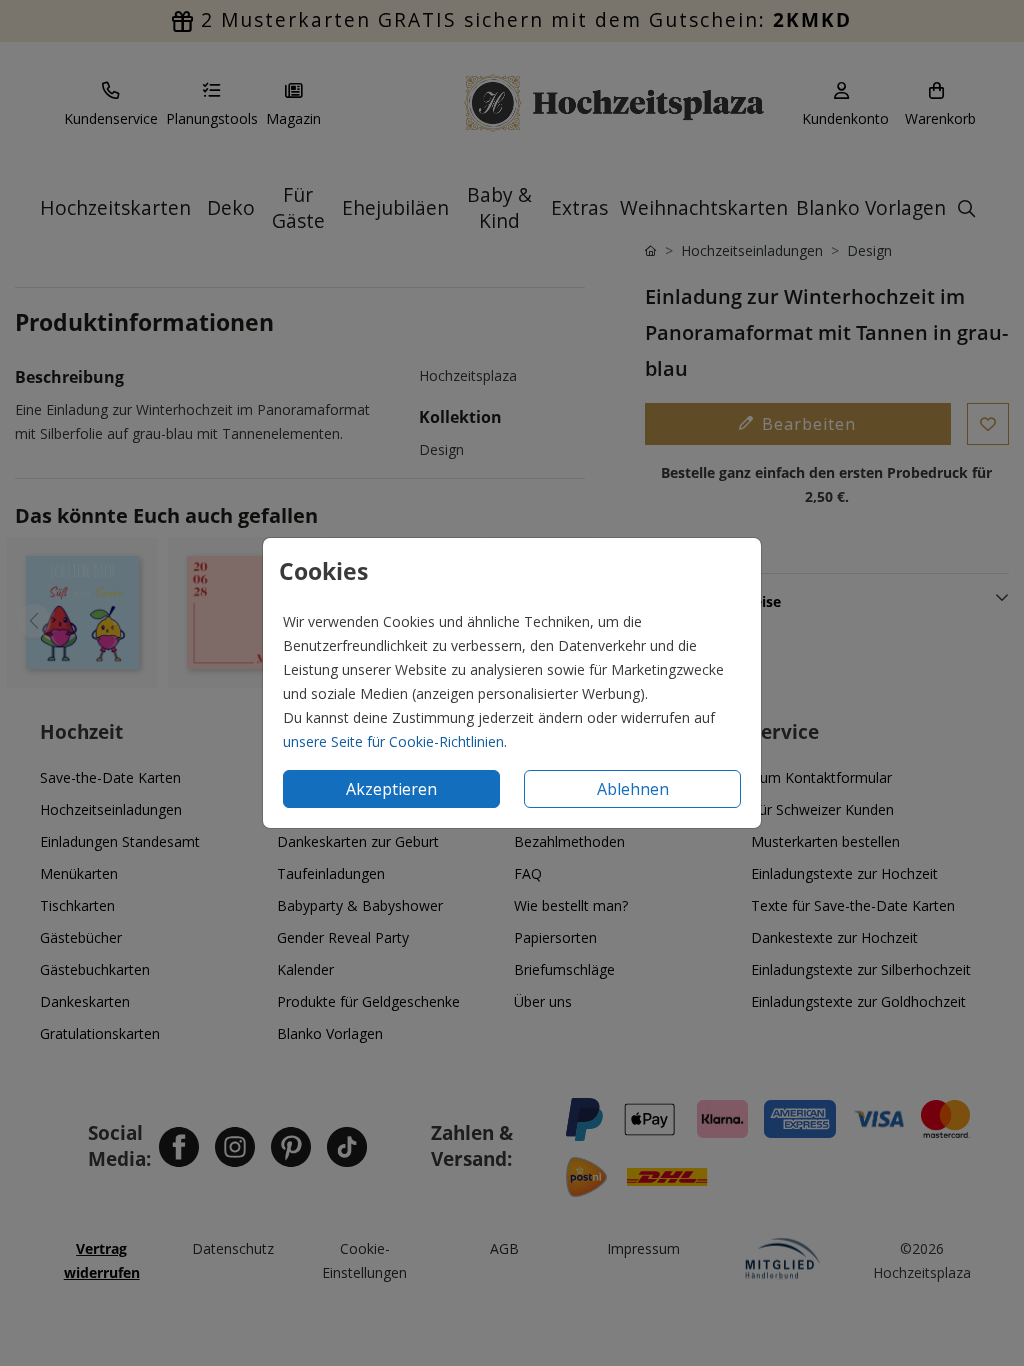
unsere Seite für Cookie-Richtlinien (393, 741)
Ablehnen (633, 789)
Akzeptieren (391, 789)
